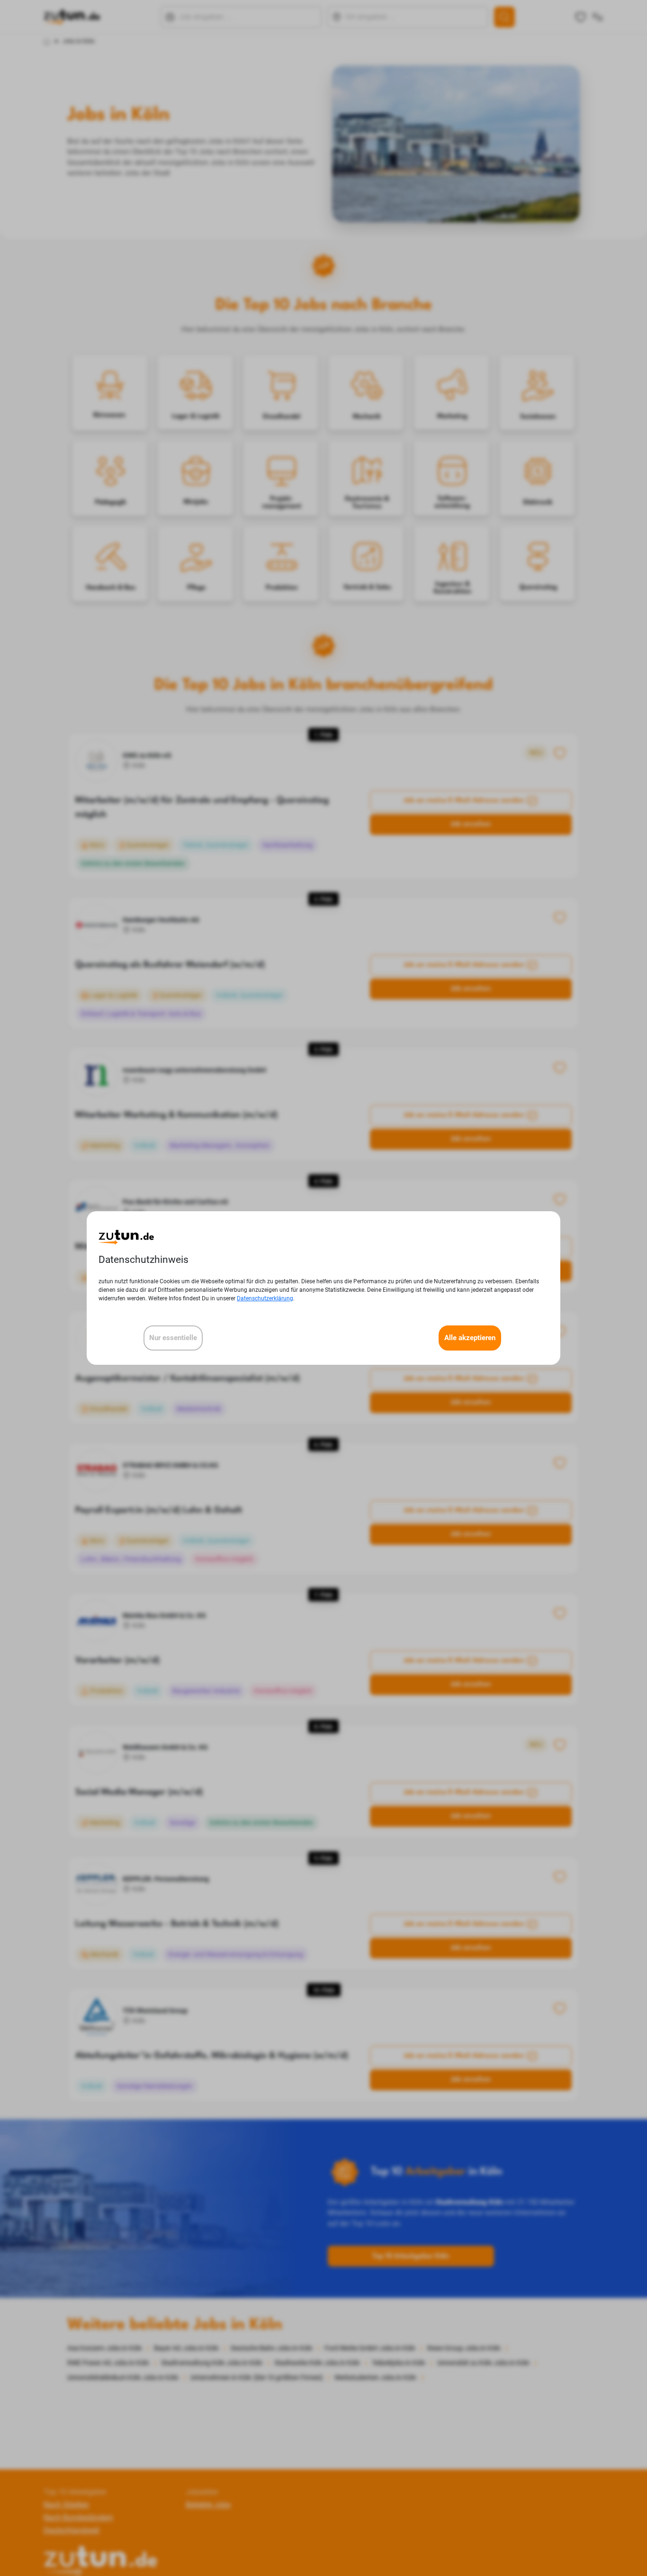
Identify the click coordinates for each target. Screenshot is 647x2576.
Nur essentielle (173, 1338)
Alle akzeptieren (470, 1338)
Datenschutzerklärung (265, 1298)
